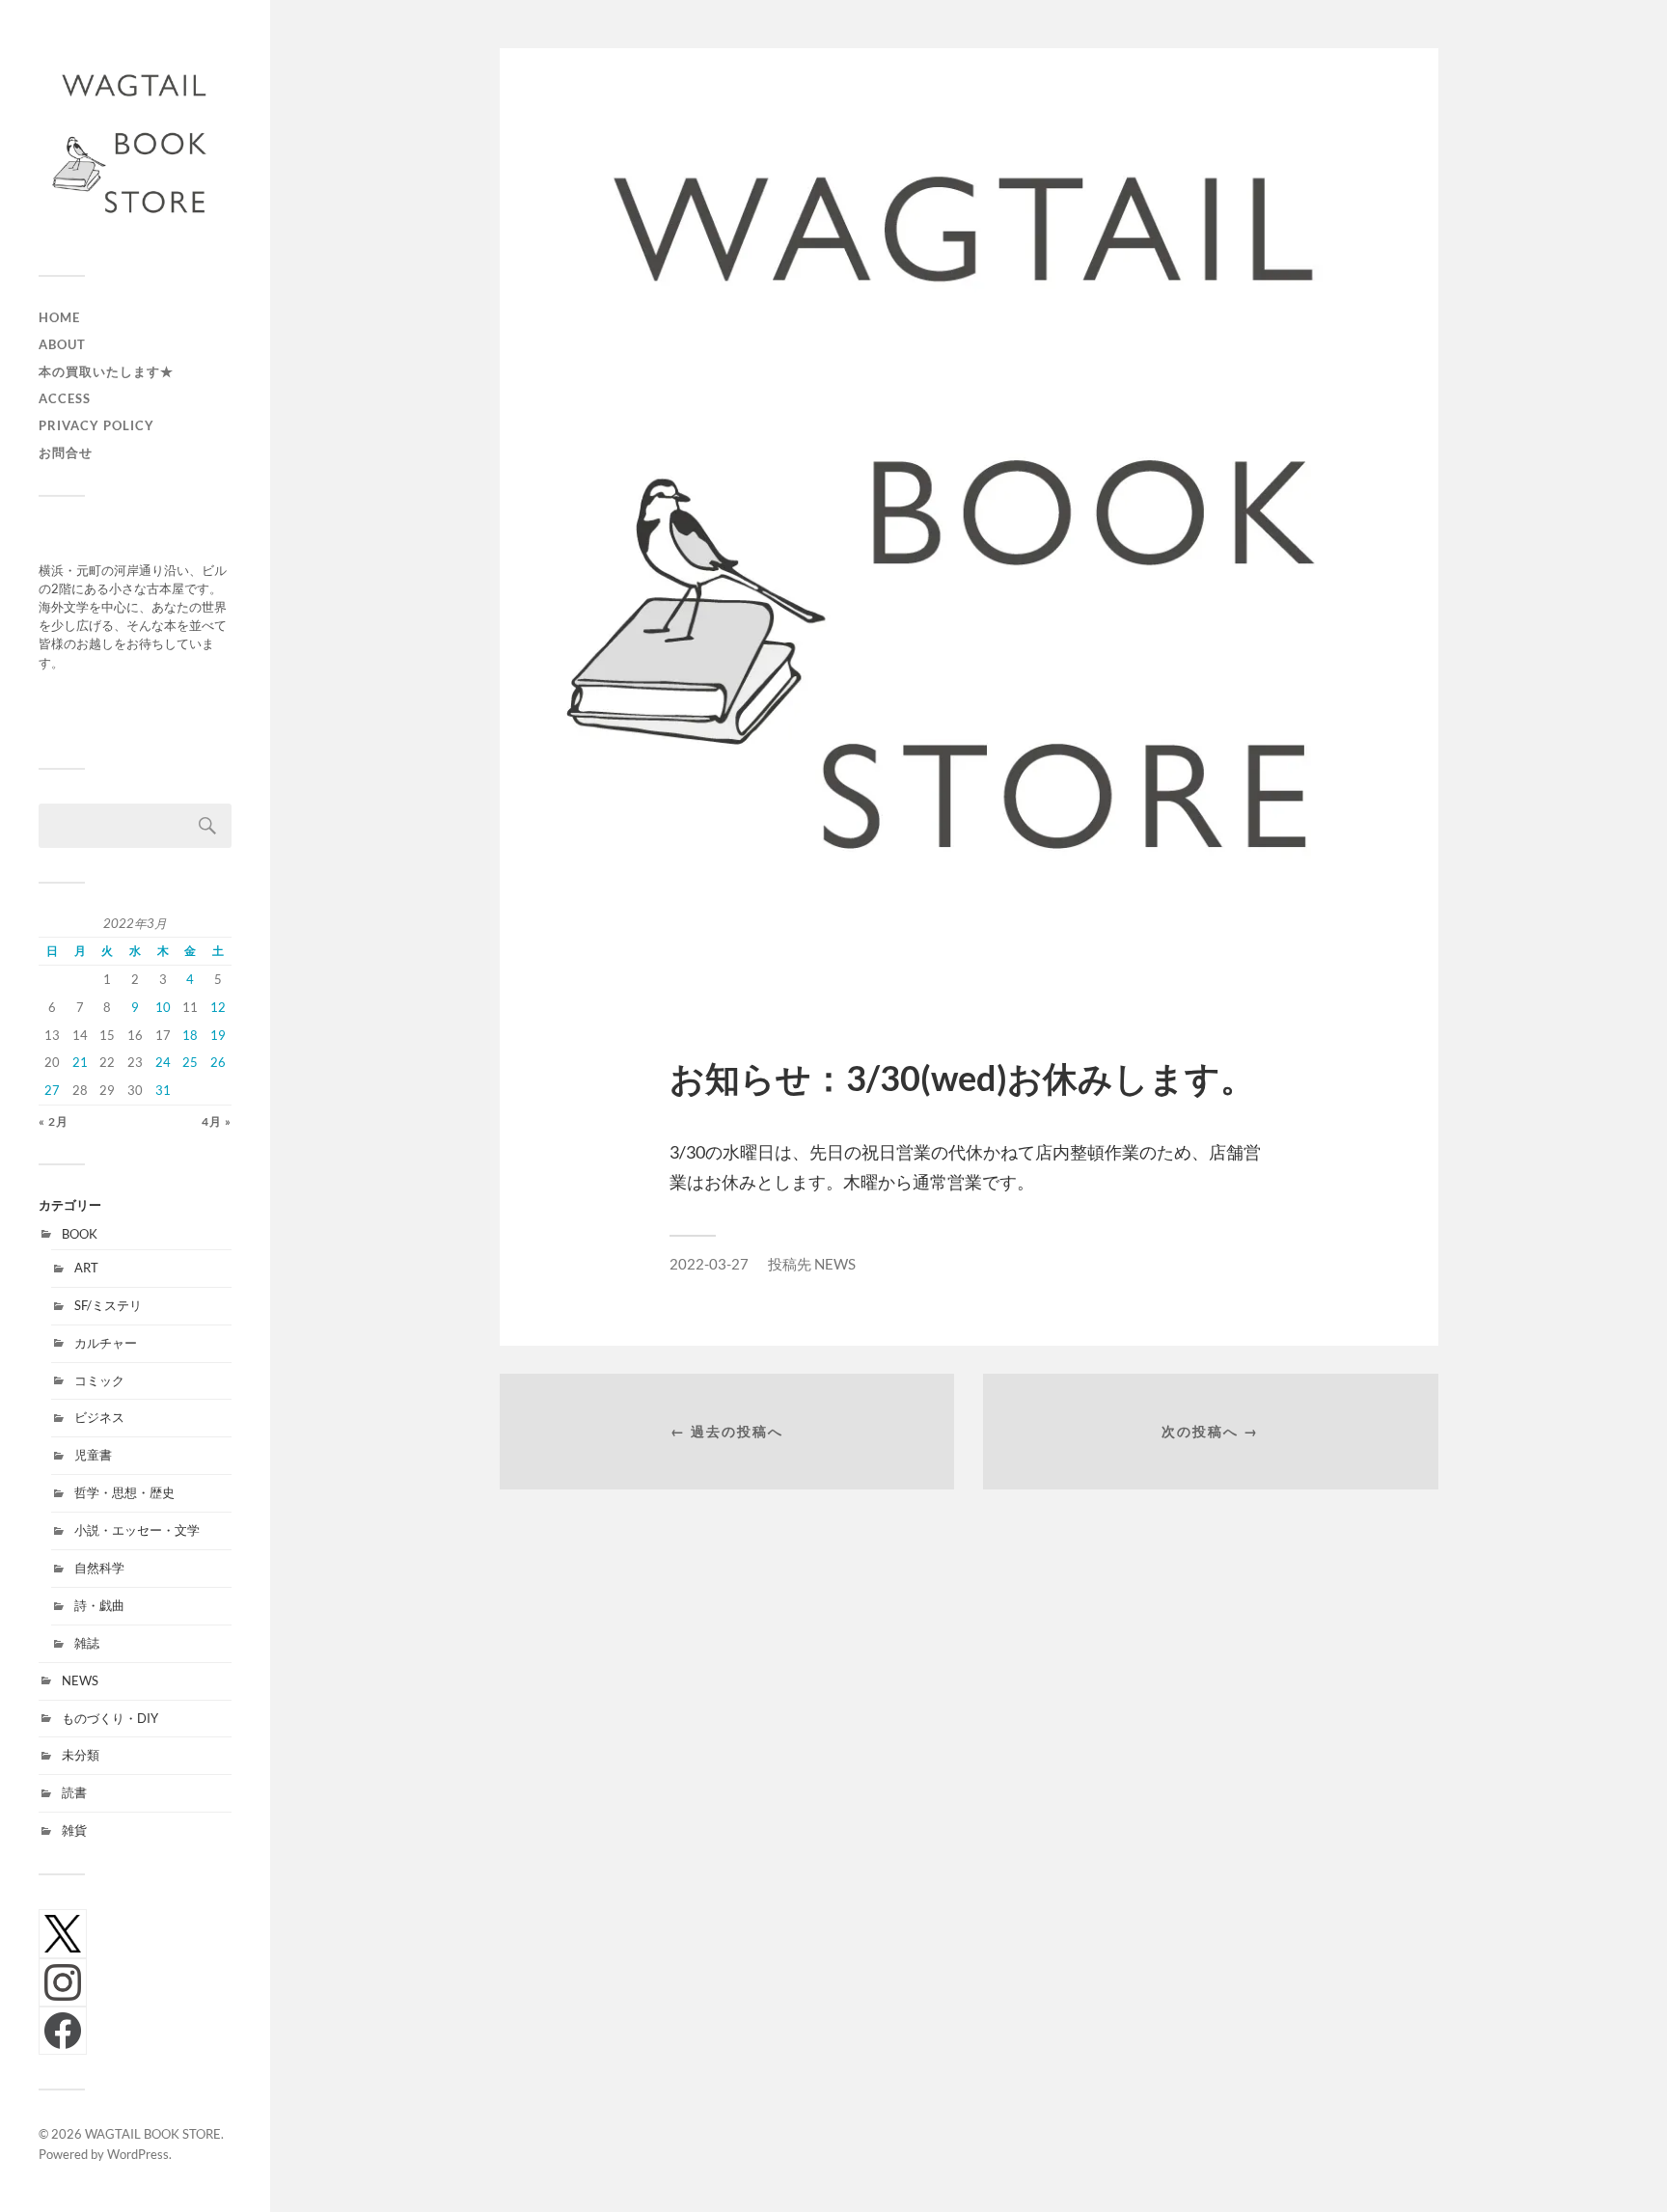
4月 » (217, 1121)
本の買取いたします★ (106, 371)
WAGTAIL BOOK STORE (153, 2134)
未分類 (81, 1755)
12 (218, 1007)
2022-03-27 (709, 1264)
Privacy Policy (96, 425)
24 (163, 1062)
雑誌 (87, 1643)
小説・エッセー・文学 (137, 1530)
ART (86, 1268)
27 (52, 1090)
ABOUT (62, 344)
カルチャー (106, 1343)
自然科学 (99, 1568)
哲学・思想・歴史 (124, 1492)
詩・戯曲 (99, 1605)
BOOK (80, 1234)
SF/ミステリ (108, 1305)
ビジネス (99, 1417)
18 (190, 1035)
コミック (99, 1380)
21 (80, 1062)
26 (218, 1062)
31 (163, 1090)
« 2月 (54, 1121)
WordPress (138, 2154)
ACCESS (65, 398)
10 (163, 1007)
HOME (59, 317)
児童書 (93, 1455)
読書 (74, 1792)
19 (218, 1035)
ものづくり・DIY (110, 1718)
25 (190, 1062)
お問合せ (66, 452)
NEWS (80, 1680)
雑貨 (74, 1830)
